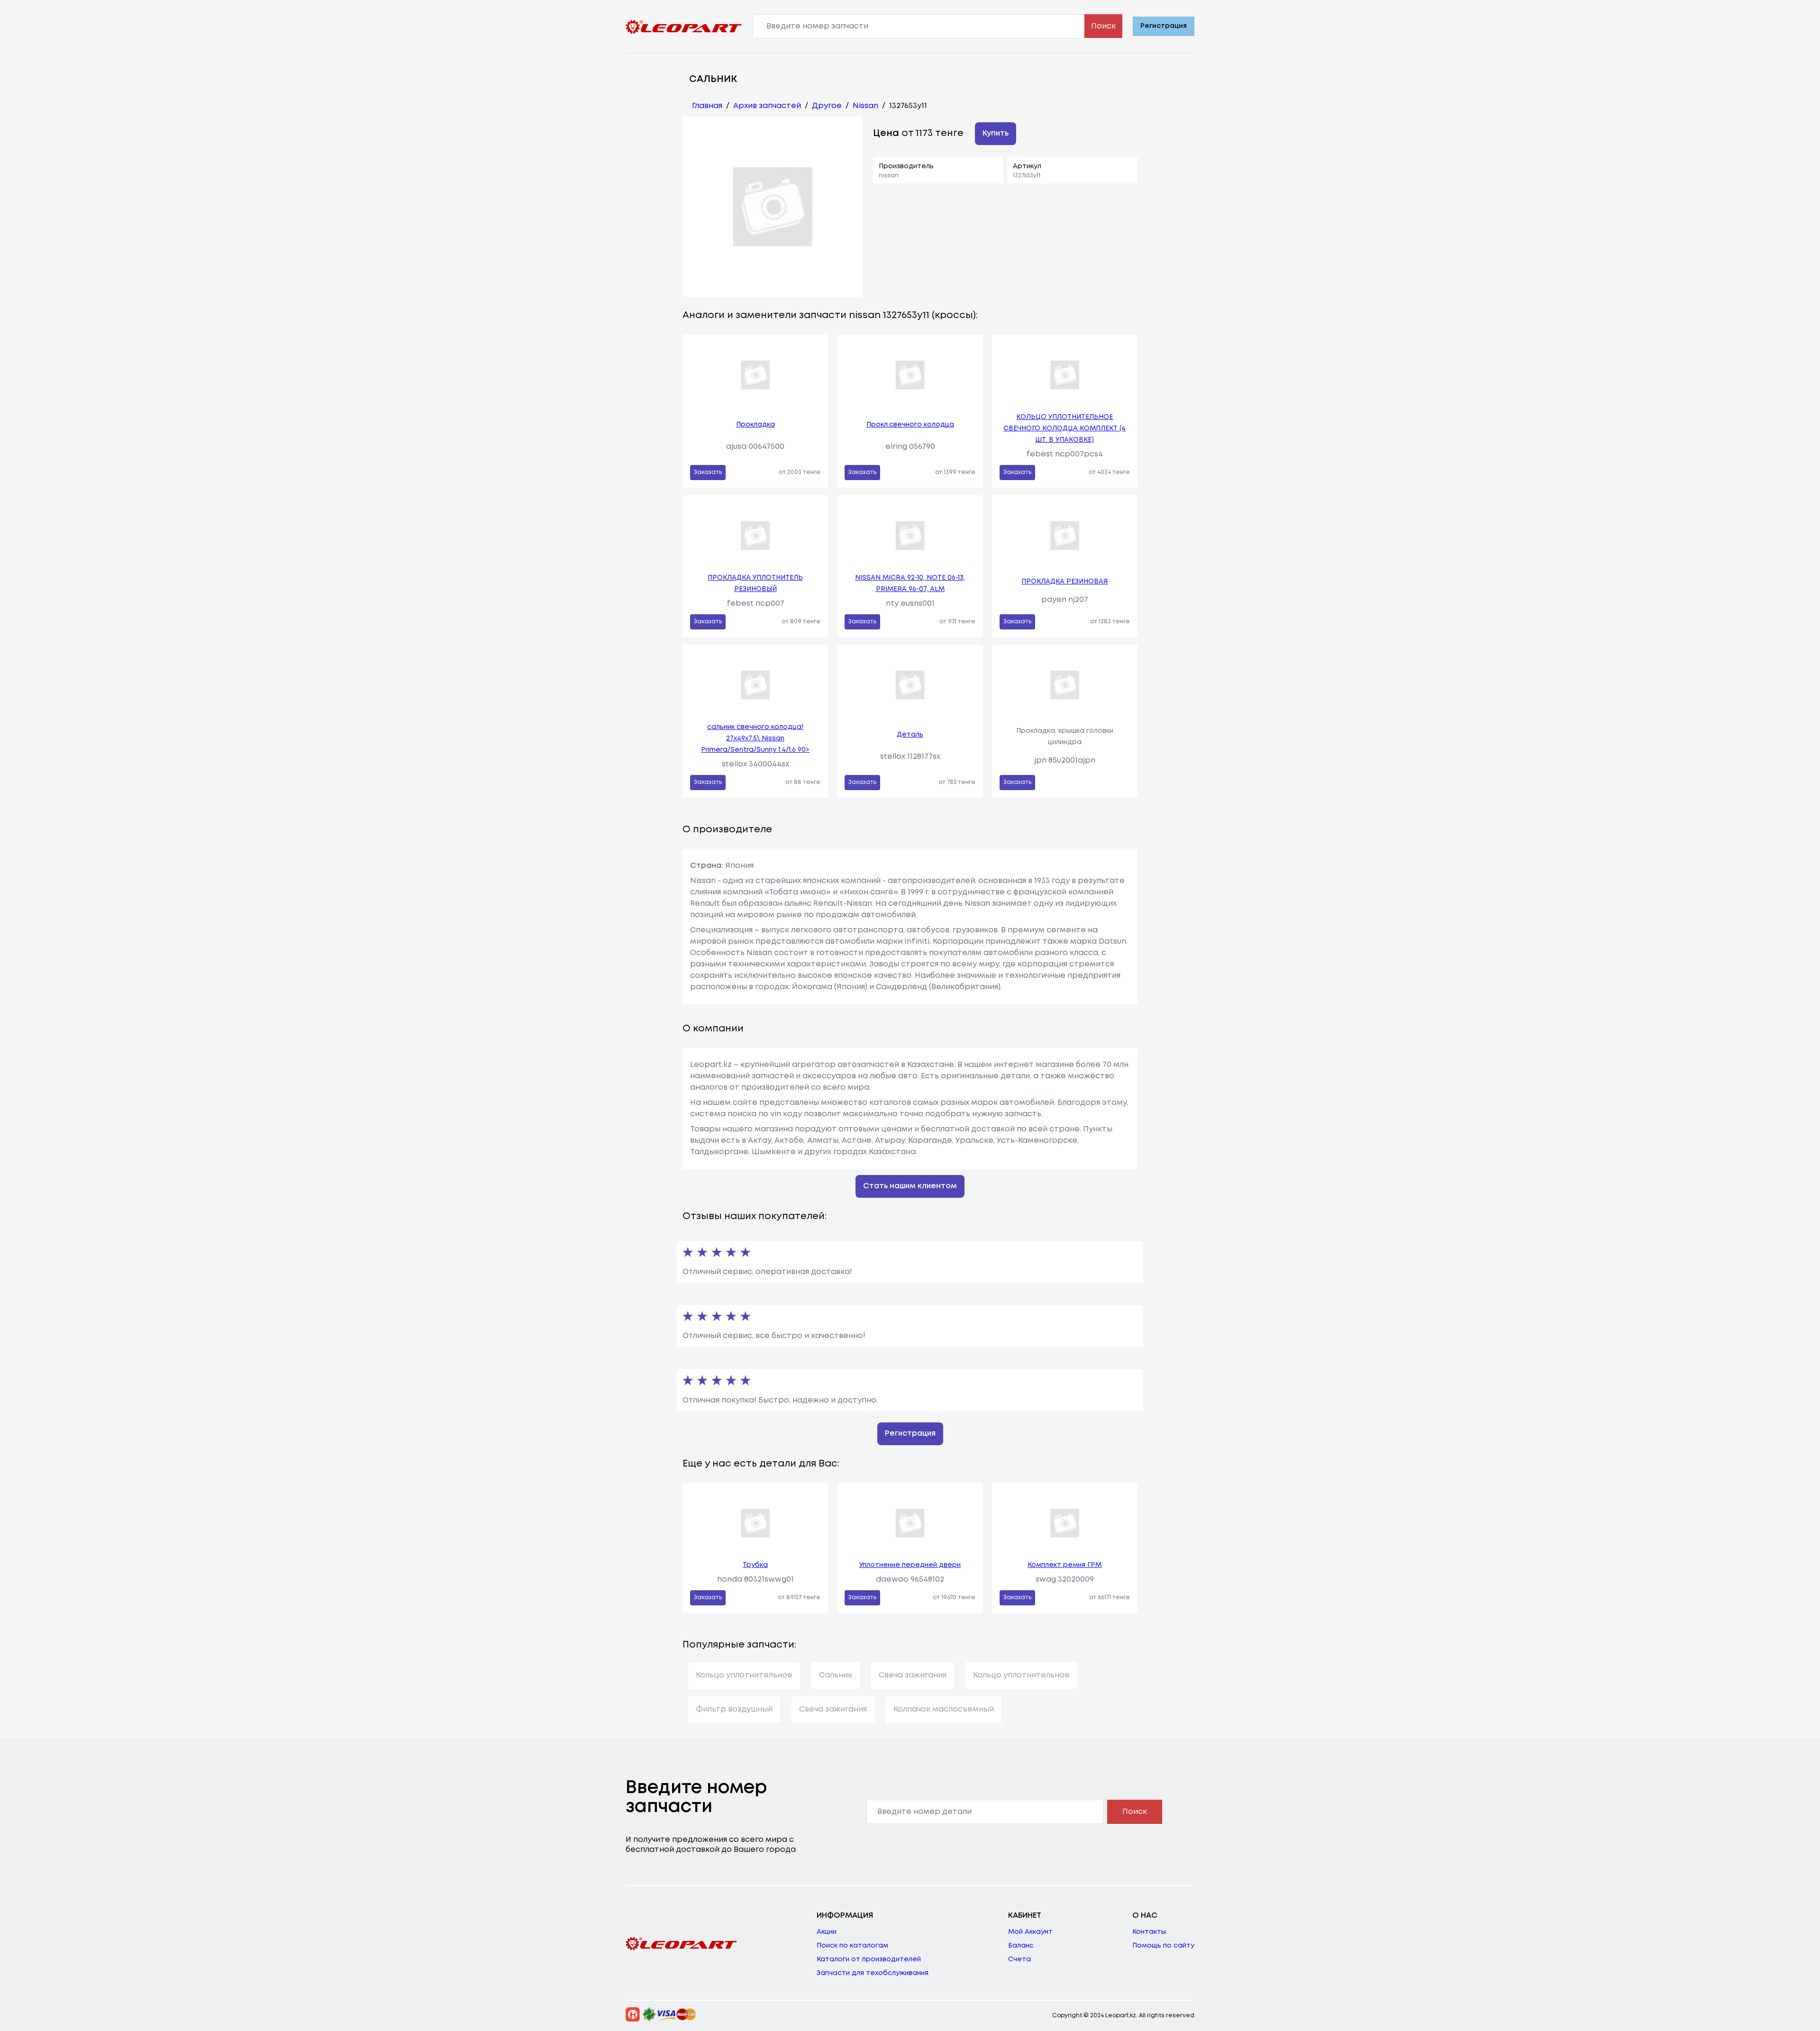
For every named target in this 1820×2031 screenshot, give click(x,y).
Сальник (836, 1675)
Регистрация (1164, 26)
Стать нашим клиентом (910, 1186)
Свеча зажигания (913, 1675)
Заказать (708, 472)
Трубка (755, 1565)
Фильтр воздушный (734, 1709)
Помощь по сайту (1163, 1946)
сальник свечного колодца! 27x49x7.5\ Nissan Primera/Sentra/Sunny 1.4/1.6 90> (755, 738)
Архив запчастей (767, 106)
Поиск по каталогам (852, 1946)
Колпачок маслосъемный (944, 1709)
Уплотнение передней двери (910, 1565)
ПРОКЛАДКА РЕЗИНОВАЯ (1065, 582)
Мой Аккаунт (1030, 1932)
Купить (996, 133)
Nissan (865, 106)
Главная (707, 106)
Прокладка (755, 425)
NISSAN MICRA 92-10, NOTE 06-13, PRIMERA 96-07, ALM (910, 583)
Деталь (910, 735)
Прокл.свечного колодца (910, 425)
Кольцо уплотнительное (744, 1675)
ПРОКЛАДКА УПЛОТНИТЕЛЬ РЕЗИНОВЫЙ (755, 583)
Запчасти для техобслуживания (873, 1973)
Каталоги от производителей (869, 1959)
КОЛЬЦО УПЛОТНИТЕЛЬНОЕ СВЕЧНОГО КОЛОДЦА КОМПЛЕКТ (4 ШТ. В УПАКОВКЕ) (1065, 428)
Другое (827, 106)
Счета (1019, 1959)
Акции (827, 1932)
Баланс (1021, 1946)
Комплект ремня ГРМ (1065, 1565)
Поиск (1103, 26)
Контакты (1149, 1932)
